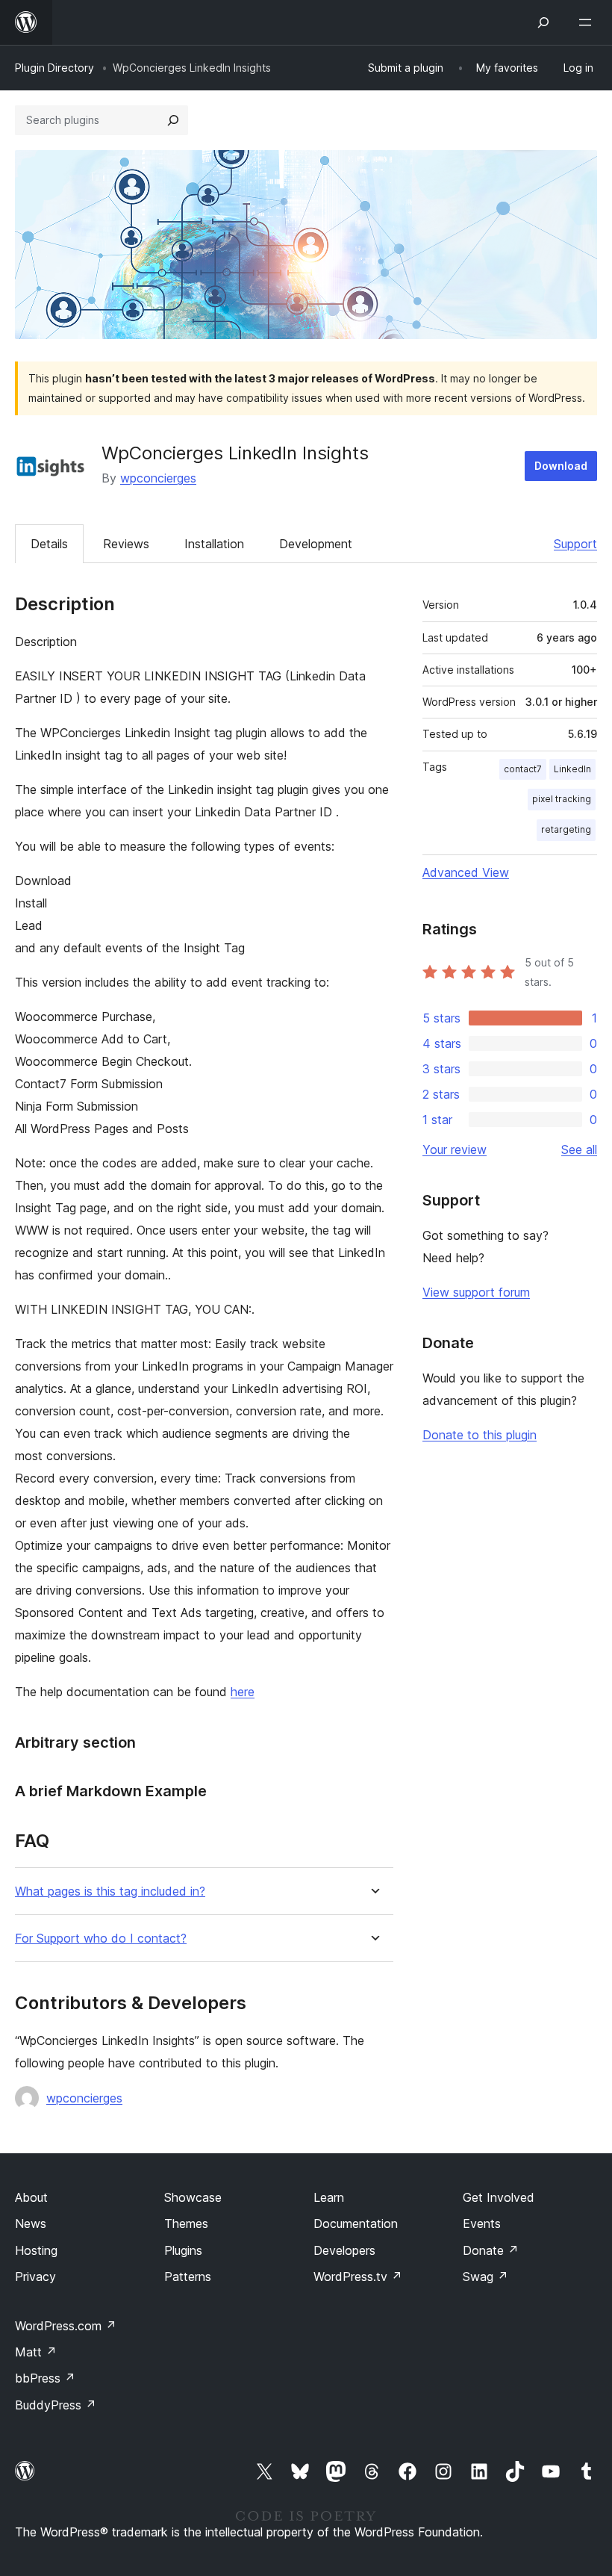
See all (579, 1149)
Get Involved (499, 2197)
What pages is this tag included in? (110, 1891)
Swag (485, 2276)
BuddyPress (56, 2405)
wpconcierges (158, 478)
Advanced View (466, 872)
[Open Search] (543, 22)
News (31, 2223)
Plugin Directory (54, 68)
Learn (329, 2197)
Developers (344, 2250)
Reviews (126, 544)
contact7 (523, 769)
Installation (214, 544)
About (31, 2197)
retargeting (566, 829)
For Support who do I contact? (101, 1939)
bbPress (45, 2378)
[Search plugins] (173, 120)
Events (482, 2223)
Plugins (183, 2250)
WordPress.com (66, 2326)
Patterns (188, 2276)
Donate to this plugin (480, 1435)
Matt (36, 2352)
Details (49, 544)
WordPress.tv (358, 2276)
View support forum (476, 1292)
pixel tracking (562, 799)
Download (561, 466)
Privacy (35, 2276)
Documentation (356, 2223)
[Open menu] (588, 22)
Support (575, 544)
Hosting (36, 2250)
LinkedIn (572, 769)
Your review (455, 1149)
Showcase (193, 2197)
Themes (186, 2223)
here (243, 1692)
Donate (491, 2250)
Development (316, 544)
